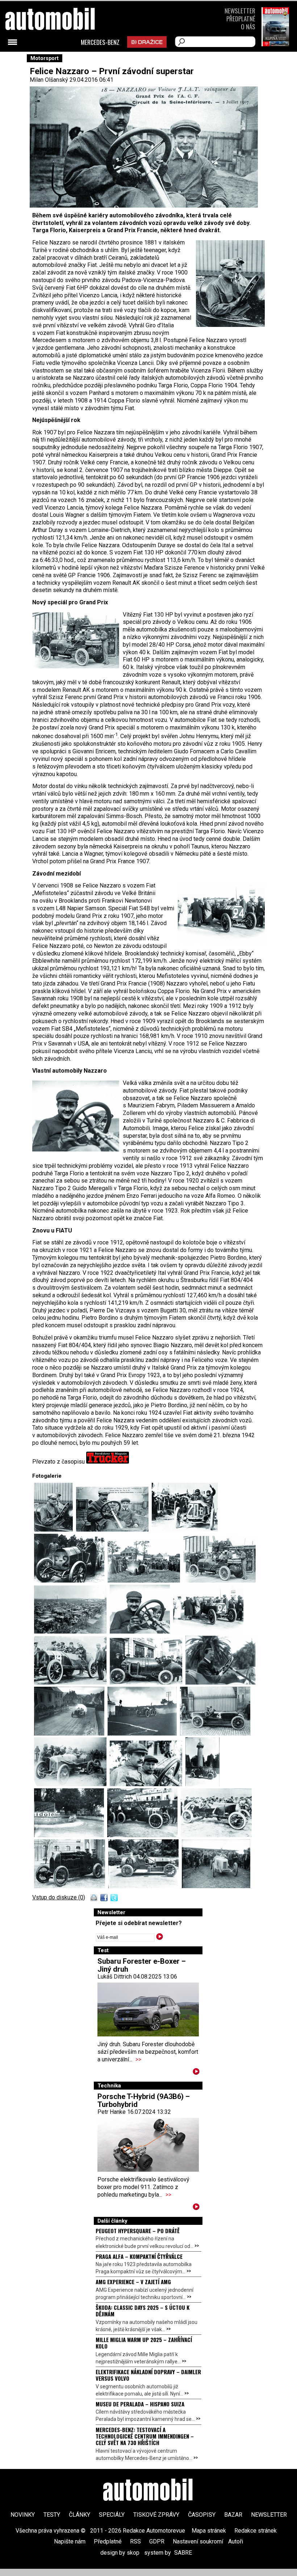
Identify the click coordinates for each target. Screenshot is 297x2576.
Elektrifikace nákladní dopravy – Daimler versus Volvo (148, 2375)
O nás (248, 27)
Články (80, 2515)
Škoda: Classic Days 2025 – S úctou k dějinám (143, 2311)
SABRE (183, 2553)
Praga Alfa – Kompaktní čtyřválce (139, 2256)
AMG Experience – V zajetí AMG (133, 2282)
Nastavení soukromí (198, 2541)
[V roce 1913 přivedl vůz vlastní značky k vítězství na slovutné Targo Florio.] (202, 1784)
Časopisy (202, 2515)
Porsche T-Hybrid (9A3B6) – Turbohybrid (144, 2100)
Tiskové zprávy (156, 2515)
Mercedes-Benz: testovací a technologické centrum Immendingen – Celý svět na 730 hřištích (145, 2436)
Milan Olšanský (49, 80)
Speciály (112, 2515)
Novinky (23, 2515)
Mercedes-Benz (100, 42)
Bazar (233, 2515)
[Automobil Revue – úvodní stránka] (148, 2491)
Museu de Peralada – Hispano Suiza (140, 2404)
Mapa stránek (209, 2531)
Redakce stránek (256, 2531)
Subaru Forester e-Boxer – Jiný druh (142, 1965)
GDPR (157, 2541)
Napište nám (70, 2541)
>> (138, 2059)
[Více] (196, 2073)
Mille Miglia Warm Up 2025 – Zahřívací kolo (144, 2343)
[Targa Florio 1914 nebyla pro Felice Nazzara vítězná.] (221, 1683)
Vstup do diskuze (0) (59, 1897)
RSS (135, 2541)
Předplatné (241, 19)
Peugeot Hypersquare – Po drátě (138, 2231)
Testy (52, 2515)
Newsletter (240, 11)
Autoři (236, 2541)
